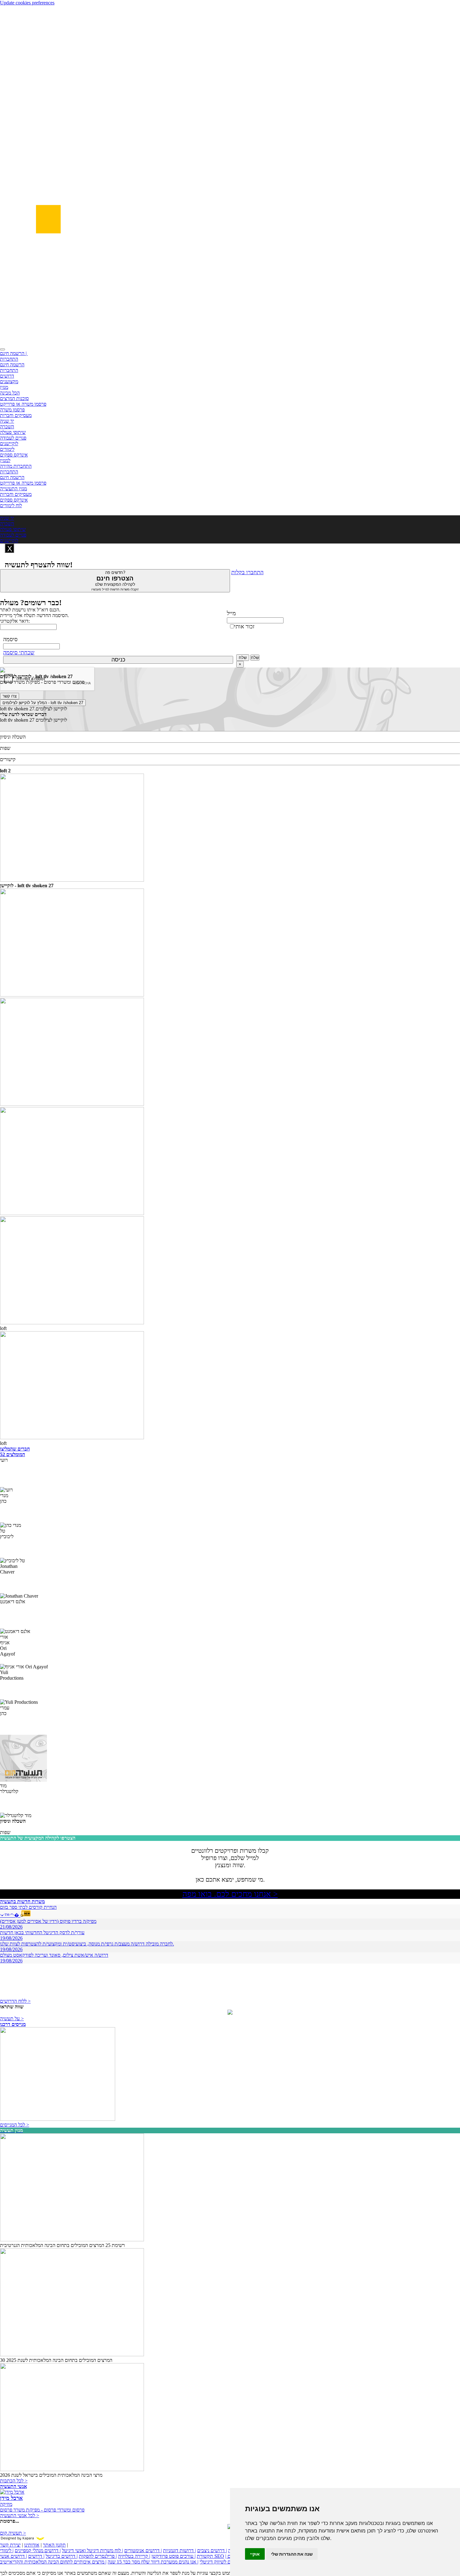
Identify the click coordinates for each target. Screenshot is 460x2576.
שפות (5, 748)
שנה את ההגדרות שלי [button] (292, 2554)
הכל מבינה (10, 393)
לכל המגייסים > (15, 2125)
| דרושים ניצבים (212, 2550)
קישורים (8, 759)
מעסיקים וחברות (16, 415)
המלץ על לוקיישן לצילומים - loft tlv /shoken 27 (43, 703)
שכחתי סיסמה (19, 652)
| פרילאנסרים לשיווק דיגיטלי (226, 2562)
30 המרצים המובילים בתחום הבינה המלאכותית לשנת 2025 (56, 2360)
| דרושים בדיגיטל (62, 2556)
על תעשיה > (12, 2019)
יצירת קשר (10, 2545)
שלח (243, 658)
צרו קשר (10, 696)
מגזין (4, 387)
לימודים (7, 449)
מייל (231, 613)
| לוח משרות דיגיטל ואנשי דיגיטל (92, 2550)
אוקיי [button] (255, 2554)
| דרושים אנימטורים (143, 2550)
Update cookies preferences (27, 3)
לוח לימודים (11, 505)
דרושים (7, 376)
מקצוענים (9, 381)
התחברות (9, 359)
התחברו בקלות (247, 572)
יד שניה (7, 421)
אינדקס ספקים (14, 455)
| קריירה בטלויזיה (134, 2556)
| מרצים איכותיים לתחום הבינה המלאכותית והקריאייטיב (53, 2562)
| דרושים (36, 2556)
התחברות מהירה (16, 466)
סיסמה (10, 639)
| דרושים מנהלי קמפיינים (38, 2550)
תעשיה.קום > (13, 2533)
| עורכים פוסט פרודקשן (174, 2556)
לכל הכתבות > (14, 2481)
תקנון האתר (54, 2545)
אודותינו (32, 2545)
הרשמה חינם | (14, 353)
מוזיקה (6, 2504)
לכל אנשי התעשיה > (20, 2515)
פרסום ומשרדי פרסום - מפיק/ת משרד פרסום (42, 2510)
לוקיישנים (9, 443)
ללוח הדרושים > (15, 2001)
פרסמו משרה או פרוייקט (23, 404)
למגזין (5, 460)
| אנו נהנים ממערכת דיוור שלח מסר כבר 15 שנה (153, 2562)
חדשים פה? (115, 581)
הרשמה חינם (12, 365)
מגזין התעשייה (13, 489)
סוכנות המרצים (14, 398)
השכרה (7, 427)
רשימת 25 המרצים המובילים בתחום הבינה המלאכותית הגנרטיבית (62, 2245)
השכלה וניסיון (13, 737)
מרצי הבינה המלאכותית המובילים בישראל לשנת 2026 (51, 2475)
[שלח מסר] (230, 2013)
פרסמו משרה (12, 410)
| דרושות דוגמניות (179, 2550)
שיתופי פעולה (13, 432)
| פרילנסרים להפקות (98, 2556)
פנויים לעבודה (13, 438)
